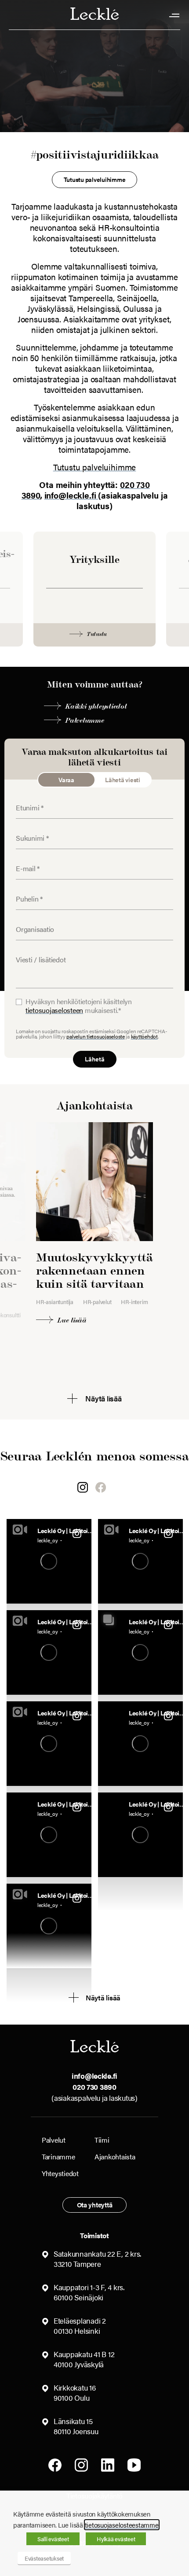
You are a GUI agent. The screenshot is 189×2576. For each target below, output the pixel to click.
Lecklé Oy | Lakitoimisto (68, 1530)
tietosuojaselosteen (54, 1010)
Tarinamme (58, 2157)
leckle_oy (48, 1540)
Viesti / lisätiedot (35, 954)
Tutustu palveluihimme (95, 467)
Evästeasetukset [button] (44, 2558)
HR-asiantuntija (55, 1302)
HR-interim (134, 1302)
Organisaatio (30, 923)
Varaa (66, 780)
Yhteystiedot (60, 2173)
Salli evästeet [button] (53, 2539)
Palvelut (54, 2140)
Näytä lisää (103, 1998)
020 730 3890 (94, 2087)
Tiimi (102, 2140)
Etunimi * (26, 802)
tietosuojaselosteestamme (122, 2525)
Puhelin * (26, 893)
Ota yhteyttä (95, 2205)
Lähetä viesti (123, 780)
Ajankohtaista (115, 2157)
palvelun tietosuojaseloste (95, 1036)
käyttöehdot (144, 1036)
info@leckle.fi (71, 495)
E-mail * (25, 862)
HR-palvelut (97, 1302)
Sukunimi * (28, 832)
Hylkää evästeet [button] (116, 2539)
